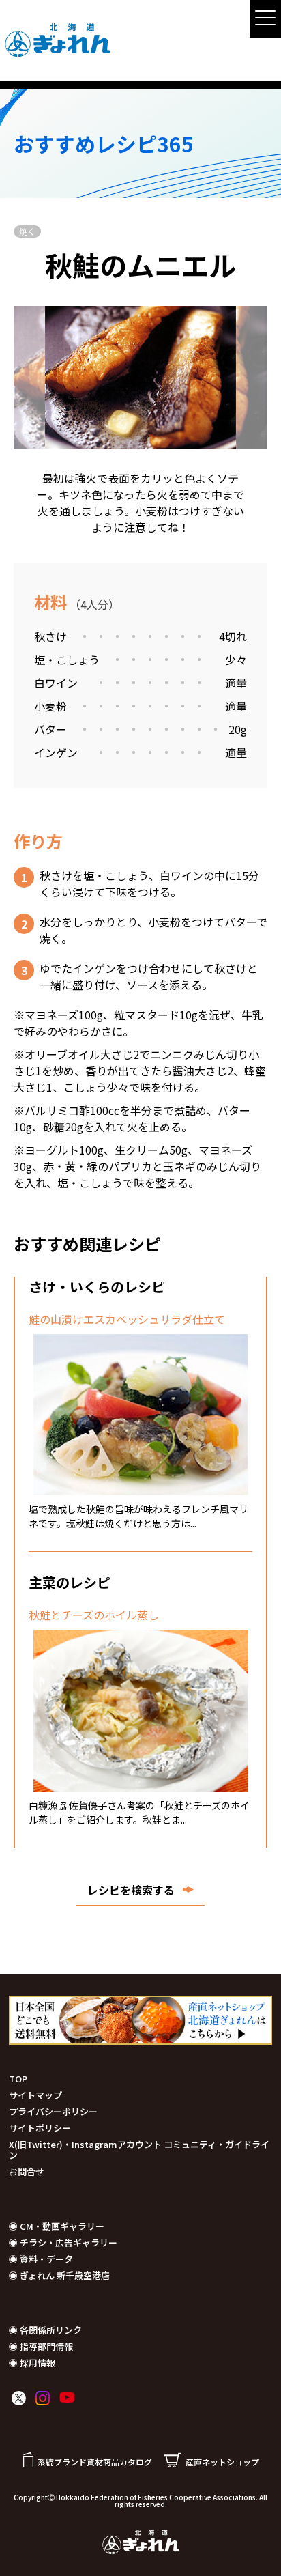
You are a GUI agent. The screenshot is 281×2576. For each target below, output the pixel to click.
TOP (18, 2079)
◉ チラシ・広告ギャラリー (63, 2242)
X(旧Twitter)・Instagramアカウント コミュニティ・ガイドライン (139, 2150)
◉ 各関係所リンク (45, 2330)
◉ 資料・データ (41, 2259)
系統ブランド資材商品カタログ (95, 2462)
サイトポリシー (40, 2128)
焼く (27, 231)
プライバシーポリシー (53, 2111)
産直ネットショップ (222, 2462)
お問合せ (27, 2171)
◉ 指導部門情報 (41, 2346)
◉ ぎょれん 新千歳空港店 (59, 2275)
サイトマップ (35, 2095)
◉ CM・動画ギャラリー (57, 2226)
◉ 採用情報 (32, 2363)
